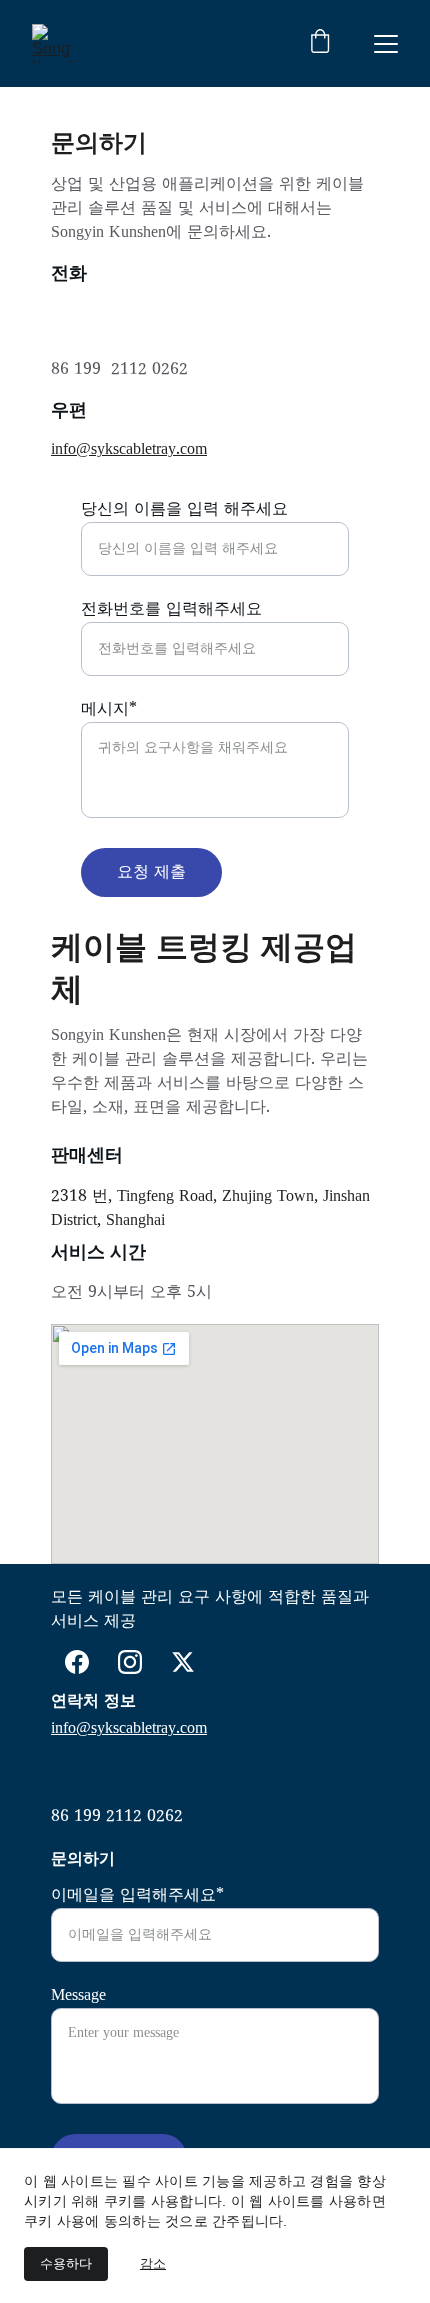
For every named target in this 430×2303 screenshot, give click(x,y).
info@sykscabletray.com (129, 450)
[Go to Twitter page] (183, 1662)
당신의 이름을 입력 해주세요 (184, 510)
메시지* (109, 710)
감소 (153, 2263)
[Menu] (386, 44)
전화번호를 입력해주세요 (171, 610)
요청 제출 (151, 873)
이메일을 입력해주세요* (137, 1896)
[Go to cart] (320, 44)
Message (78, 1996)
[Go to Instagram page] (130, 1662)
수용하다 (66, 2263)
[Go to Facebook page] (77, 1662)
